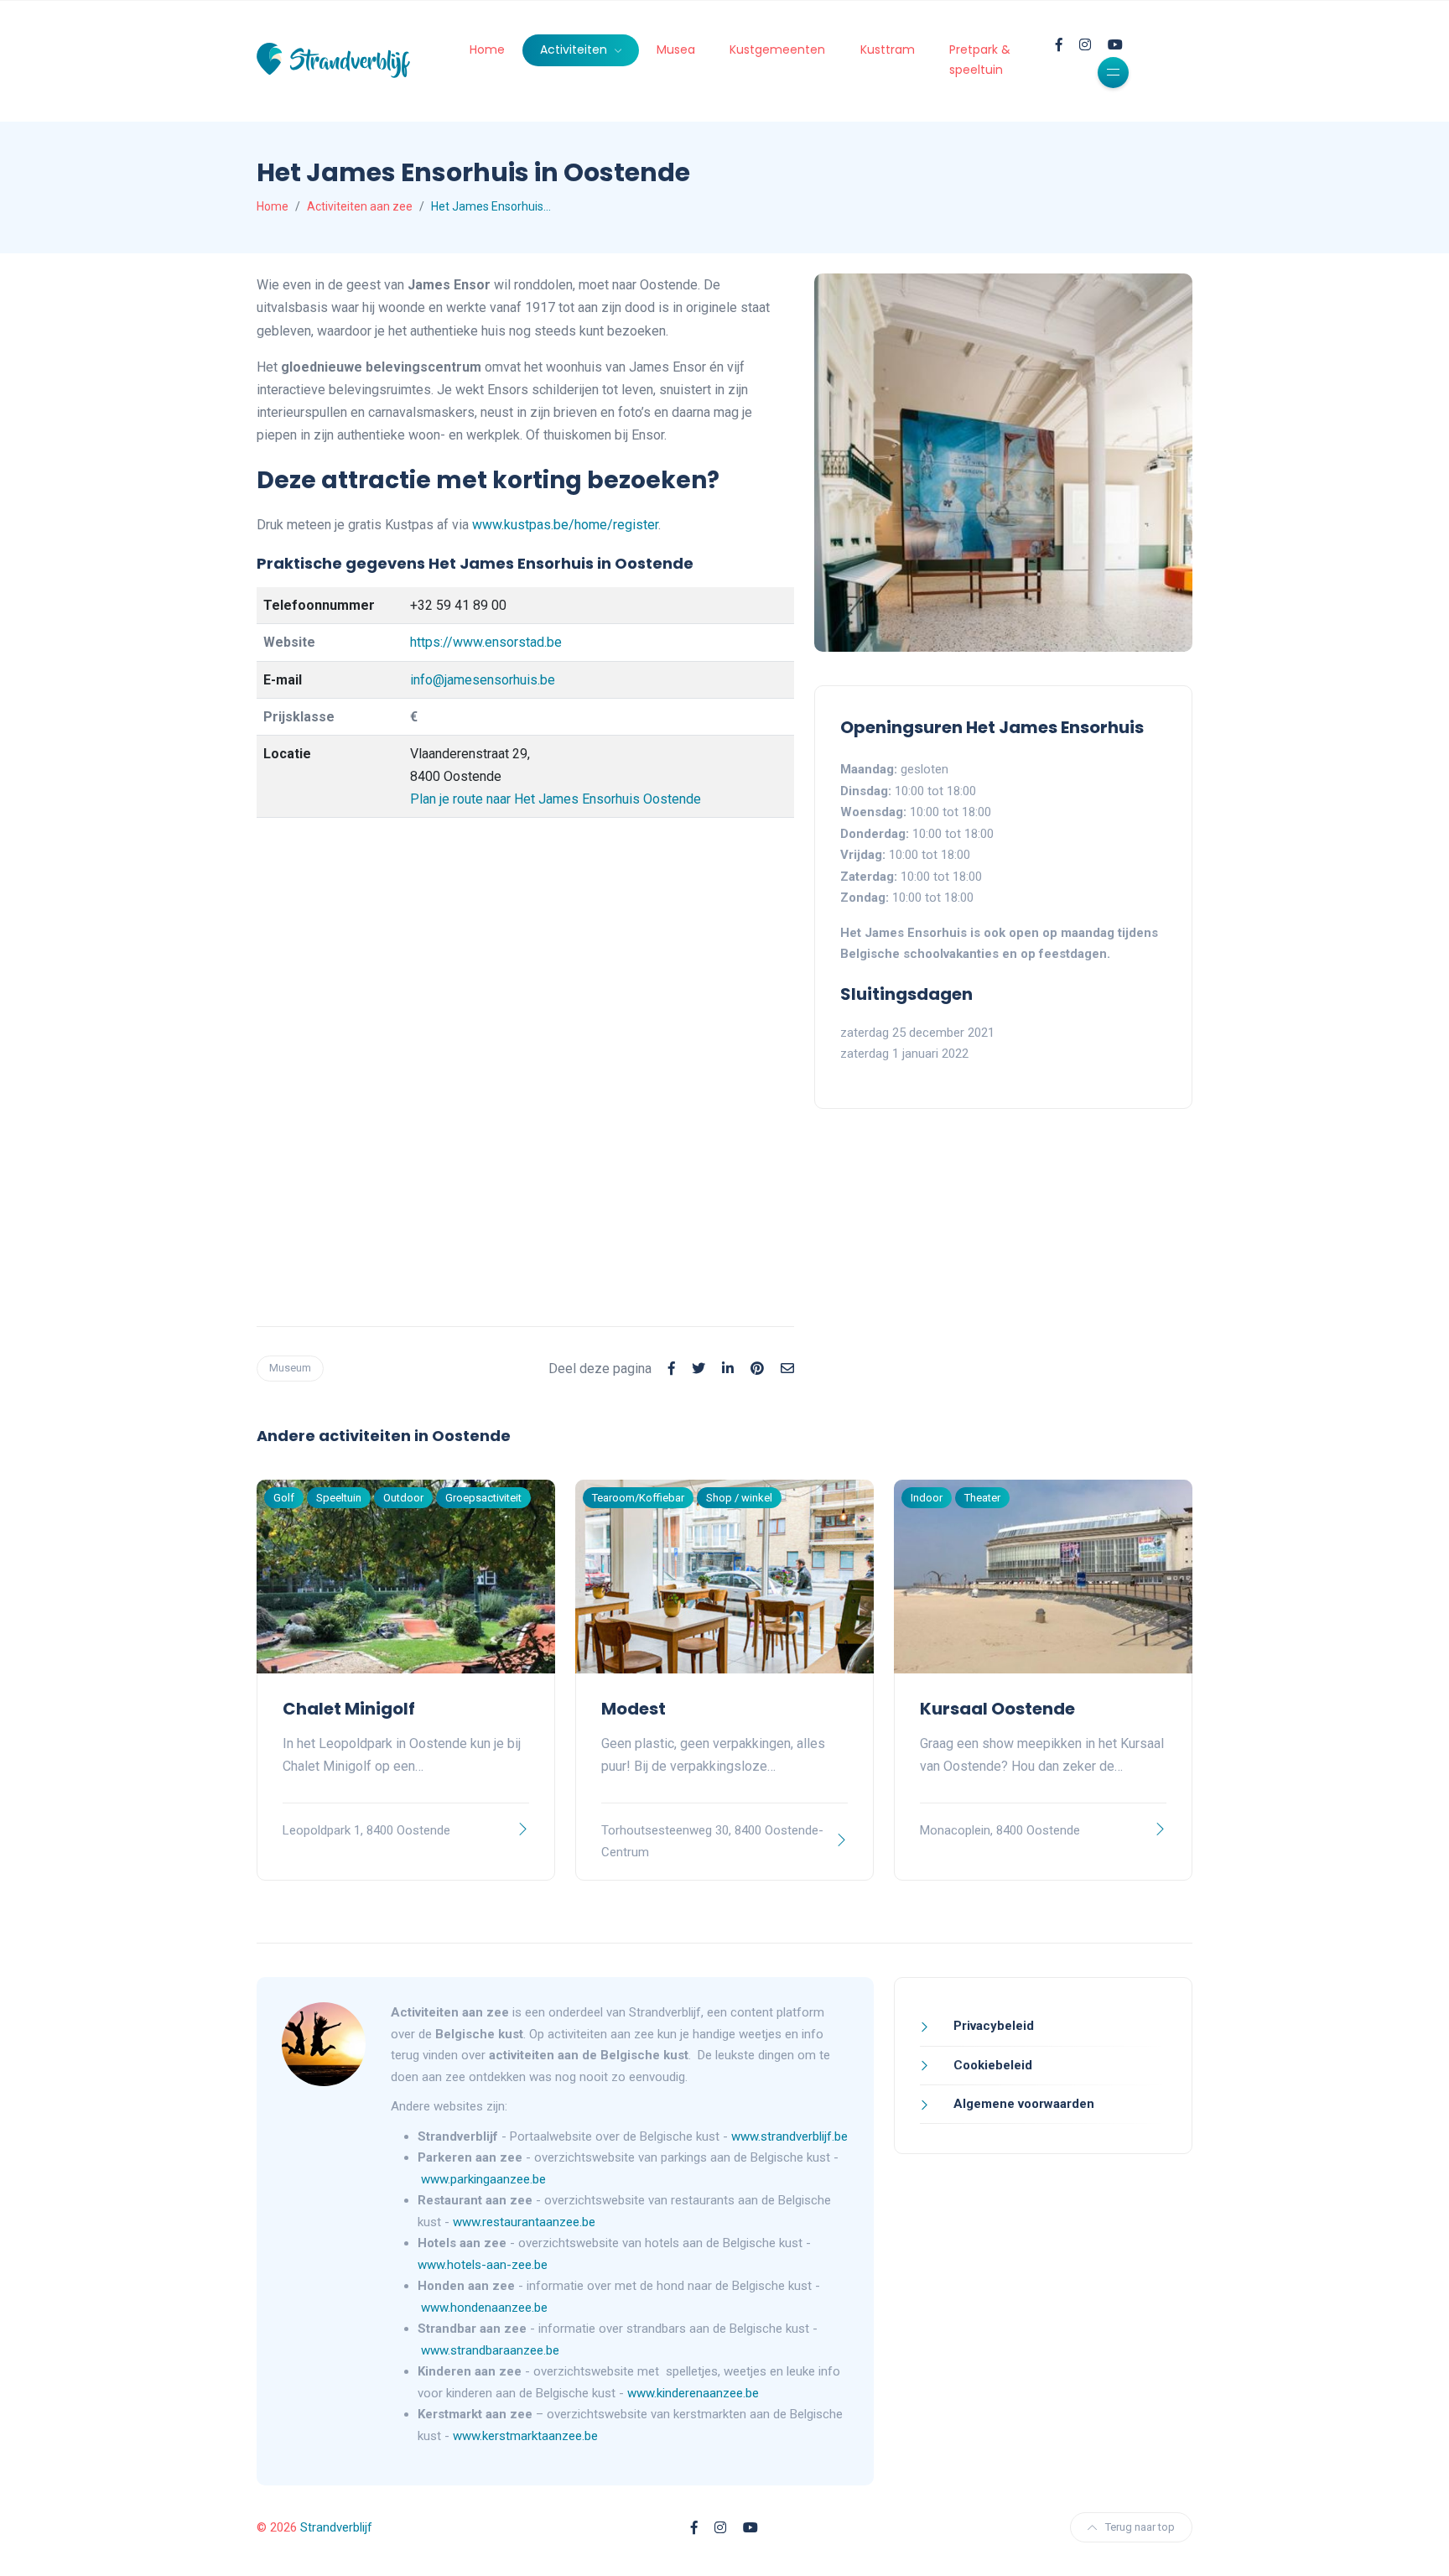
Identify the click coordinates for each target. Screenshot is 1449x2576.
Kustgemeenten (777, 49)
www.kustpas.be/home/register (565, 525)
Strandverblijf (336, 2527)
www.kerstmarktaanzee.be (525, 2436)
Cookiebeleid (991, 2065)
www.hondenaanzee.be (484, 2308)
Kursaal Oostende (997, 1709)
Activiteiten (575, 49)
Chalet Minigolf (349, 1709)
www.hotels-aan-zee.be (484, 2265)
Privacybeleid (992, 2026)
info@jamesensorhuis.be (483, 680)
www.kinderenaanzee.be (693, 2393)
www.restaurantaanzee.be (526, 2222)
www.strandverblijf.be (789, 2136)
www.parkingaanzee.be (485, 2179)
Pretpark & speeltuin (980, 60)
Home (487, 49)
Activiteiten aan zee (360, 206)
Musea (676, 49)
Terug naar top (1140, 2527)
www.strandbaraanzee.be (490, 2350)
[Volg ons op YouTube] (1115, 45)
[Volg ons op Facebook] (1059, 45)
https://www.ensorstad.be (486, 642)
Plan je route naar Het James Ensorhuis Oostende (556, 799)
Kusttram (888, 49)
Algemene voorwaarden (1022, 2104)
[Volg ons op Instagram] (1085, 45)
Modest (634, 1709)
